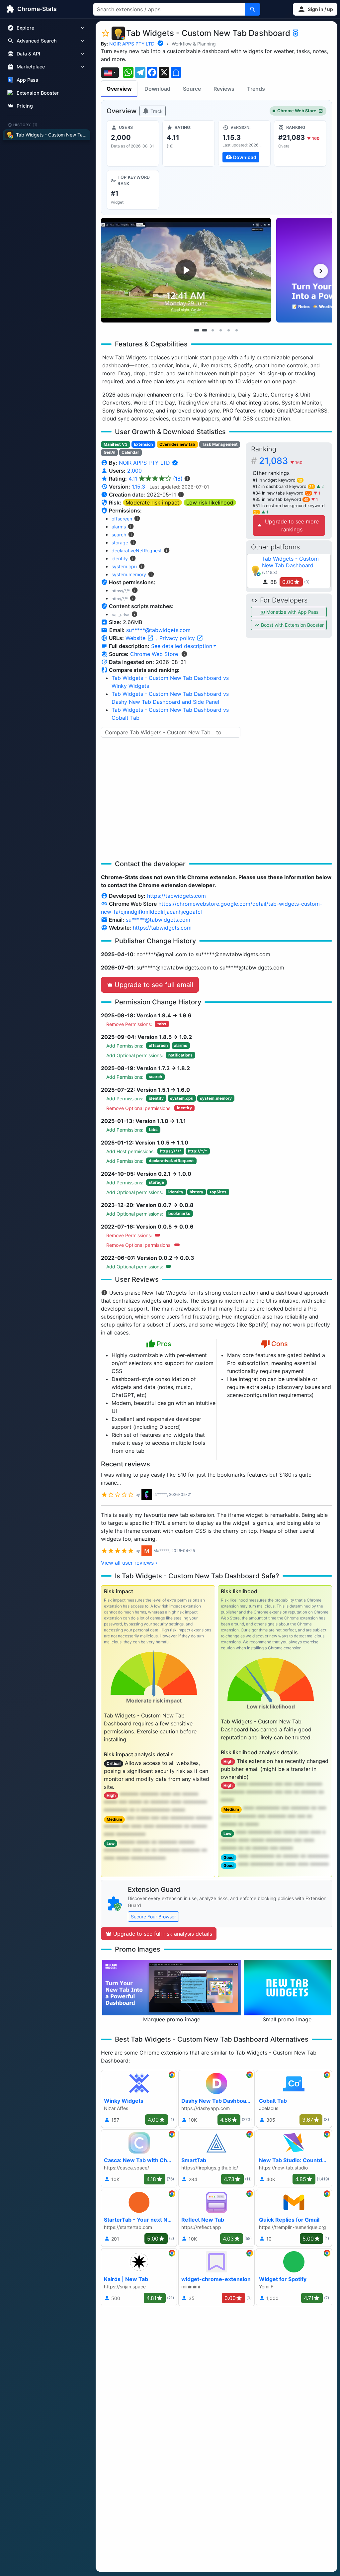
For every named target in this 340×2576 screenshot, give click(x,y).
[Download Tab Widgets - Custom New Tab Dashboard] (244, 143)
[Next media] (321, 271)
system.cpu (124, 566)
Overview (119, 89)
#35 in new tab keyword (281, 499)
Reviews (224, 89)
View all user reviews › (129, 1563)
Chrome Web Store (297, 111)
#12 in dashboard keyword (283, 486)
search (119, 535)
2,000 (134, 471)
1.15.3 (138, 487)
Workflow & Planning (194, 44)
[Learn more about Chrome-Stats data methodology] (184, 654)
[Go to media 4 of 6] (220, 330)
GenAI (109, 452)
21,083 (281, 461)
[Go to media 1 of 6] (197, 330)
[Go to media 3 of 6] (212, 330)
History (26, 125)
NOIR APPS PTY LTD (132, 44)
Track (156, 111)
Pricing (25, 106)
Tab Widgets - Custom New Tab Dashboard (290, 562)
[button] (315, 9)
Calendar (130, 452)
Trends (256, 89)
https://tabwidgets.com (176, 896)
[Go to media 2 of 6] (205, 330)
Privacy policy (178, 638)
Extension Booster (38, 93)
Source (192, 89)
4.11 (156, 479)
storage (120, 543)
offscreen (122, 519)
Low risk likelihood (210, 503)
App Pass (27, 80)
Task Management (220, 444)
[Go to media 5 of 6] (228, 330)
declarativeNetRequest (137, 551)
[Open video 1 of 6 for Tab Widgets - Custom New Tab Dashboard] (186, 270)
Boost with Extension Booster (292, 625)
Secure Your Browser (153, 1917)
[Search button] (253, 9)
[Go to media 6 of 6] (236, 330)
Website (136, 638)
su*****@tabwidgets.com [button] (158, 630)
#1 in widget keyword (277, 480)
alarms (119, 527)
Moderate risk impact (152, 503)
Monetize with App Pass (292, 612)
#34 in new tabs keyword (282, 493)
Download (157, 89)
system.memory (129, 574)
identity (120, 558)
